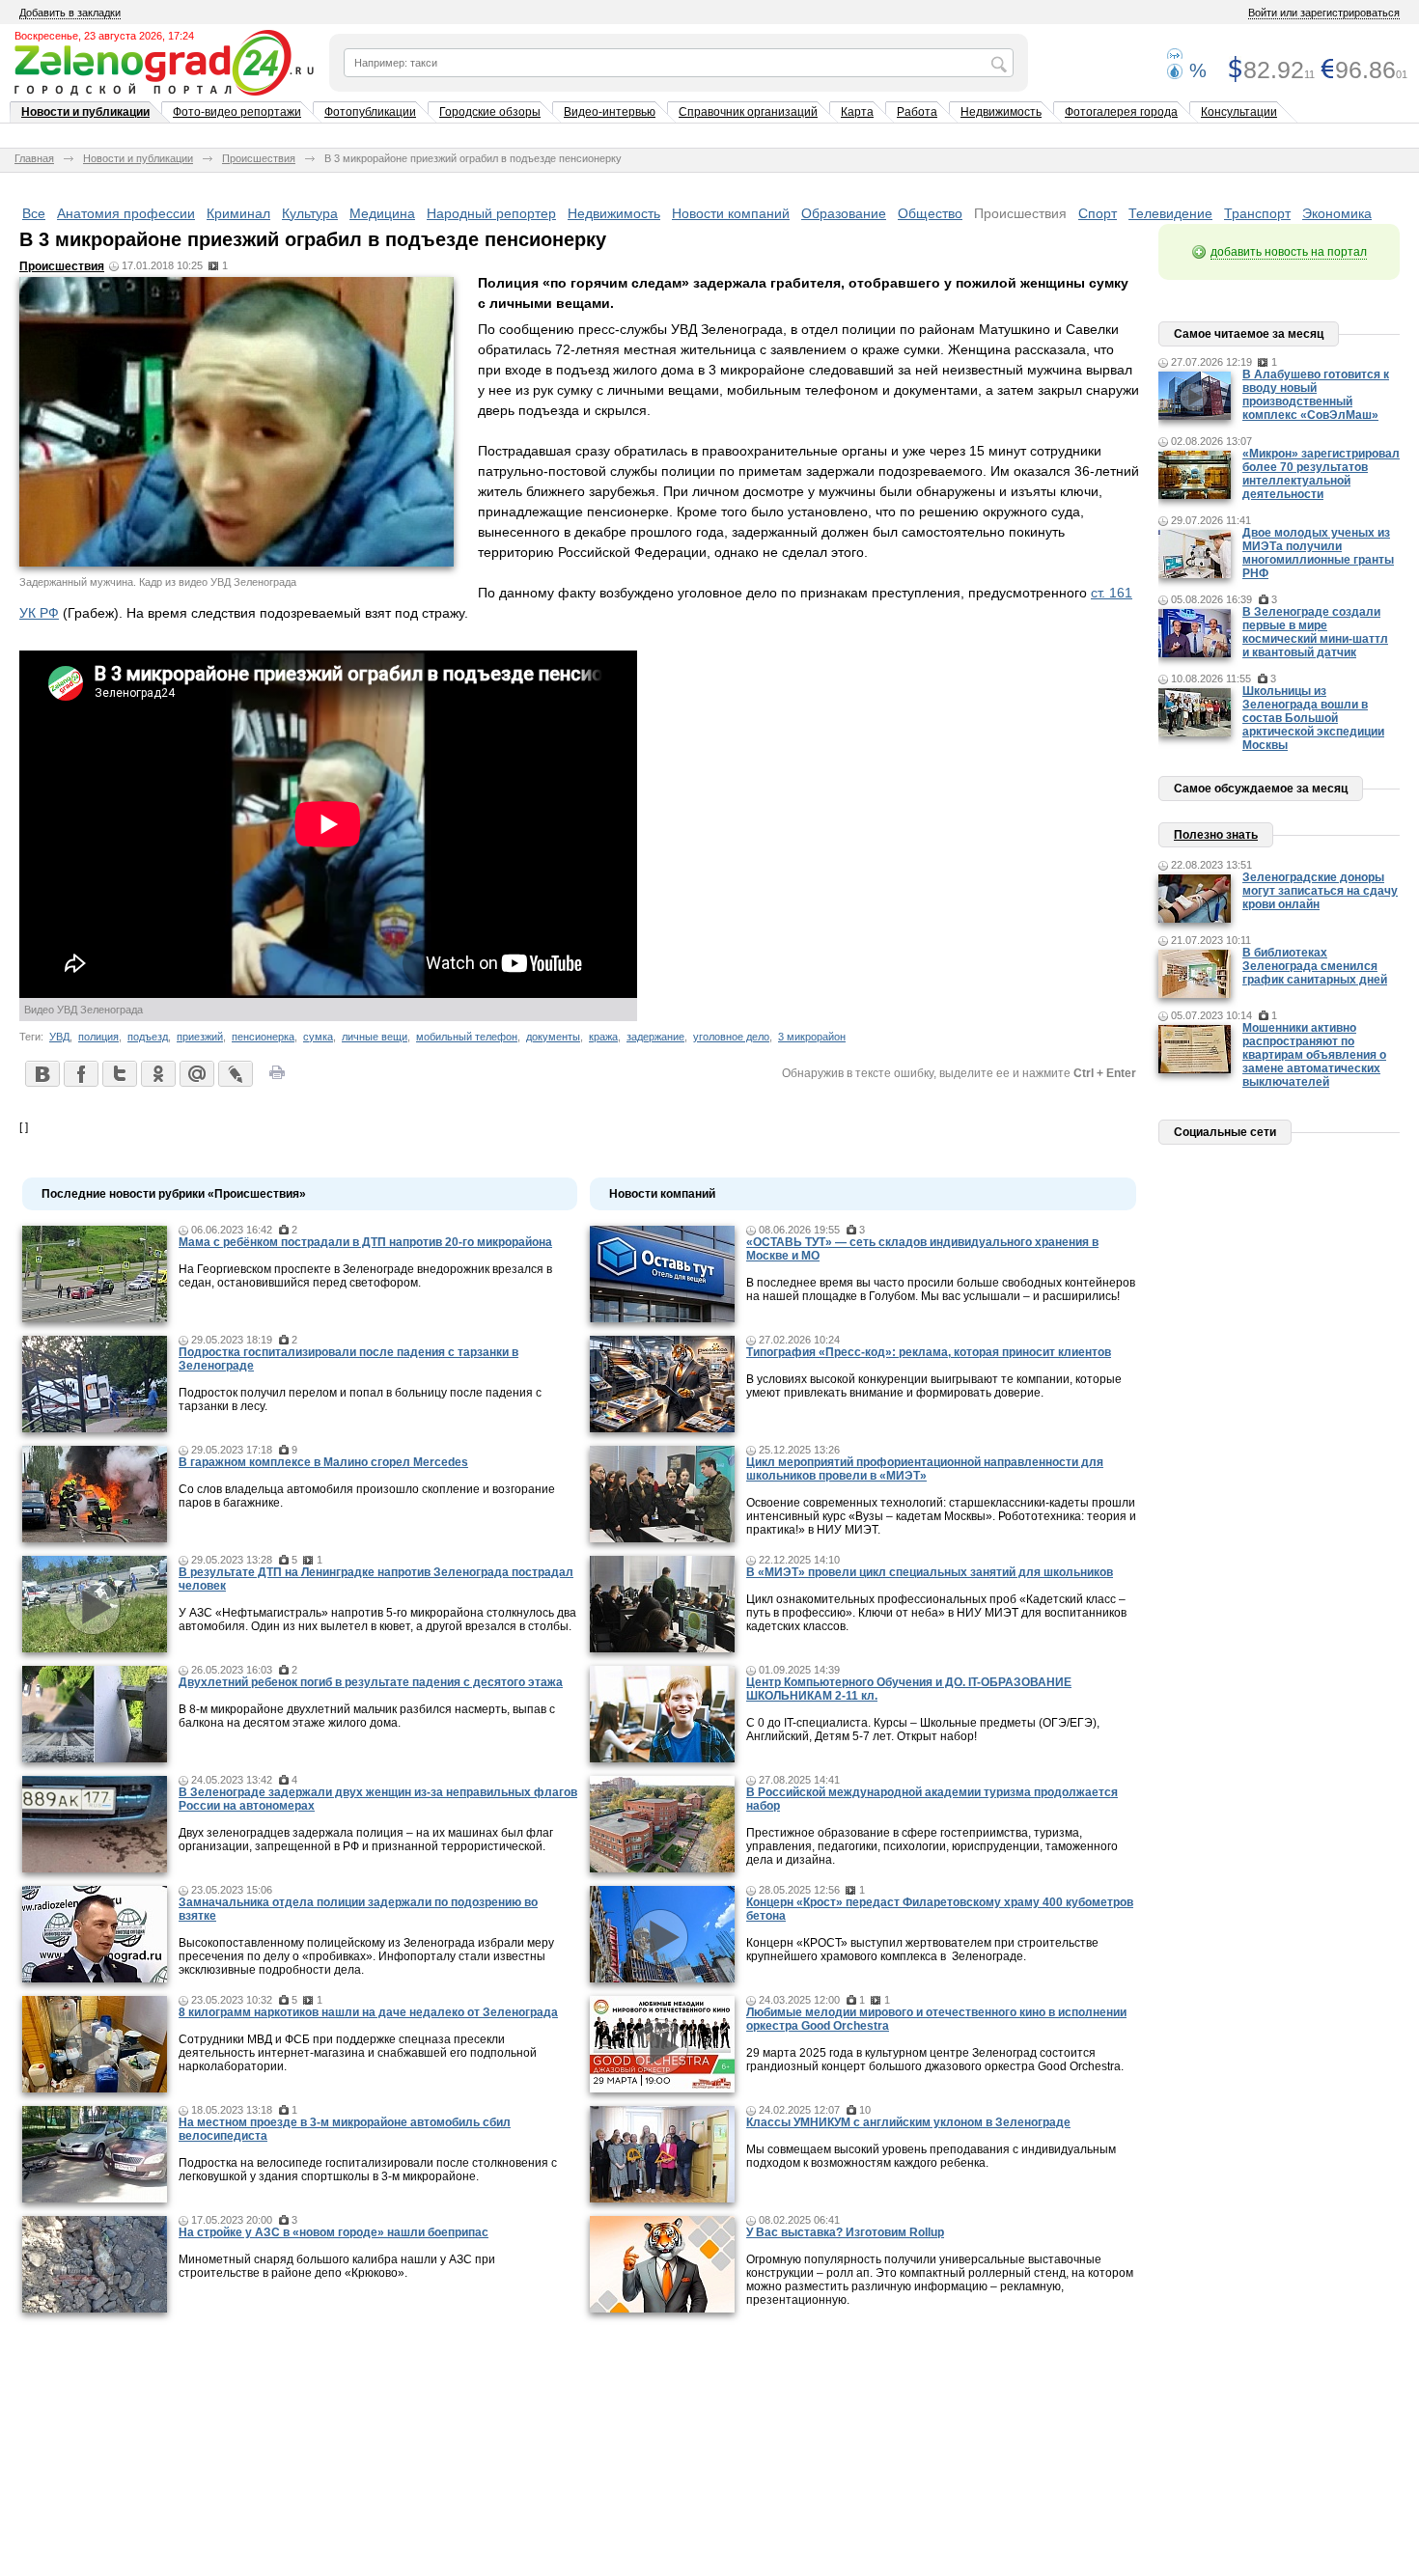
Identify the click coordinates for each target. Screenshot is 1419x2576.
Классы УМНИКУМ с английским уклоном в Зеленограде (908, 2122)
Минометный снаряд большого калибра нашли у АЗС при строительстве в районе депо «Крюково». (337, 2266)
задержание (655, 1037)
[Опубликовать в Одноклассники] (157, 1073)
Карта (857, 112)
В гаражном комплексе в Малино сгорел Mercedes (323, 1462)
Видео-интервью (610, 112)
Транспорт (1257, 213)
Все (34, 213)
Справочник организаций (748, 112)
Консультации (1239, 112)
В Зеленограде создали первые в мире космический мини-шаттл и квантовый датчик (1315, 632)
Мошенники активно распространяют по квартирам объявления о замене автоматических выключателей (1314, 1055)
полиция (98, 1037)
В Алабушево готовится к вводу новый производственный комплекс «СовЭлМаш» (1316, 395)
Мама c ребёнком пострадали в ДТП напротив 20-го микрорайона (365, 1242)
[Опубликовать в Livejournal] (235, 1073)
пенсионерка (263, 1037)
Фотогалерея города (1121, 112)
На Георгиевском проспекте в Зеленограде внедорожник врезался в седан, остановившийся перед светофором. (365, 1276)
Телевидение (1170, 213)
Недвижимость (1001, 112)
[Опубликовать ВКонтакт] (42, 1073)
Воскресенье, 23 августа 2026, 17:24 (104, 36)
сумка (318, 1037)
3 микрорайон (812, 1037)
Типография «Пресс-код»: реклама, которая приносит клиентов (929, 1352)
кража (603, 1037)
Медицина (382, 213)
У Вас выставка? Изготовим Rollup (845, 2232)
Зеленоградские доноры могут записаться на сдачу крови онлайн (1320, 891)
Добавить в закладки (70, 13)
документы (553, 1037)
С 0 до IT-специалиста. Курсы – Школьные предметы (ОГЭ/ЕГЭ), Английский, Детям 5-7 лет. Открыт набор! (923, 1730)
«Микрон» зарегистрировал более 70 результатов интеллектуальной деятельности (1321, 474)
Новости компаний (731, 213)
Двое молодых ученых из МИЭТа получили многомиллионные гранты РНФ (1318, 553)
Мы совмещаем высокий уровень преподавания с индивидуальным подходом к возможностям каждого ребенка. (931, 2156)
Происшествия (259, 158)
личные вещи (375, 1037)
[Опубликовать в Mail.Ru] (196, 1073)
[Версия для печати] (277, 1078)
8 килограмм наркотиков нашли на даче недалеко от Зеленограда (368, 2012)
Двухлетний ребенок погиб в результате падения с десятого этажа (371, 1682)
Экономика (1337, 213)
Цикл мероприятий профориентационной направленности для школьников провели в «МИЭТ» (925, 1469)
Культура (310, 213)
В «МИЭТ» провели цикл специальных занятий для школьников (930, 1572)
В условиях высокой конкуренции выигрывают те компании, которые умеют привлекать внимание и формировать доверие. (934, 1386)
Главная (34, 158)
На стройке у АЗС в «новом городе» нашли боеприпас (334, 2232)
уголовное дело (731, 1037)
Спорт (1098, 213)
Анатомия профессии (126, 213)
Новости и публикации (85, 112)
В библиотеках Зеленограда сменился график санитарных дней (1315, 966)
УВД (59, 1037)
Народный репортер (491, 213)
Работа (917, 112)
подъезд (148, 1037)
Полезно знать (1216, 835)
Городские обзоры (490, 112)
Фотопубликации (370, 112)
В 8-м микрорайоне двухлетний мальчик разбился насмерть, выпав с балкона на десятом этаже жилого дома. (367, 1716)
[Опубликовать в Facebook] (80, 1073)
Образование (844, 213)
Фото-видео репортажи (237, 112)
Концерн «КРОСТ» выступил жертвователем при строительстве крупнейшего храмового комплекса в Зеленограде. (922, 1950)
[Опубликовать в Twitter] (119, 1073)
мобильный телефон (467, 1037)
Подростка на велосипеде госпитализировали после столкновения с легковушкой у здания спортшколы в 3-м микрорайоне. (368, 2170)
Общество (930, 213)
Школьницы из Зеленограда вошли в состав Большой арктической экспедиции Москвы (1313, 718)
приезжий (200, 1037)
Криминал (238, 213)
